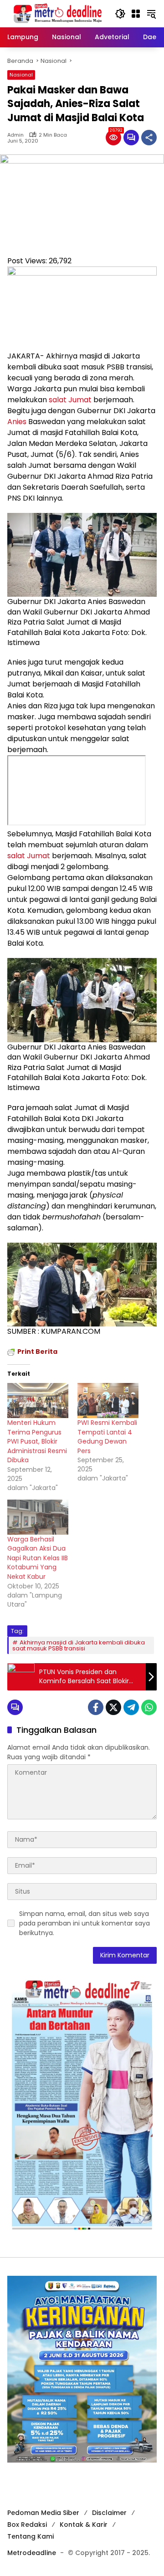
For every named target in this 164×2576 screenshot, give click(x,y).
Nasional (21, 75)
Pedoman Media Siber (43, 2513)
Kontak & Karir (84, 2525)
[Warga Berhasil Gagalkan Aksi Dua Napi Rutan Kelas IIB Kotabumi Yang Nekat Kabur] (38, 1517)
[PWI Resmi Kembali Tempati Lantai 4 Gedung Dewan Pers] (108, 1401)
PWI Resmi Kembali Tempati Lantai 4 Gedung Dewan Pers (107, 1437)
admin (15, 135)
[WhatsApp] (149, 1707)
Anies (17, 422)
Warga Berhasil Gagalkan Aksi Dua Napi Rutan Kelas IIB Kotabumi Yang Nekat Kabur (38, 1558)
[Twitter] (113, 1707)
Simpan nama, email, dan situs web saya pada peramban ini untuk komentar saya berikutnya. (85, 1923)
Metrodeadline (32, 2553)
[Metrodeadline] (56, 13)
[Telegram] (131, 1707)
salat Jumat (70, 400)
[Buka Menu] (136, 14)
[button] (120, 14)
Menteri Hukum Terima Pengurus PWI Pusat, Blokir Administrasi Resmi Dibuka (37, 1441)
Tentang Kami (31, 2536)
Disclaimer (109, 2513)
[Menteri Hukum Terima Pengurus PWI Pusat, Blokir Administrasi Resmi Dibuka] (38, 1401)
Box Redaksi (27, 2525)
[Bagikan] (149, 138)
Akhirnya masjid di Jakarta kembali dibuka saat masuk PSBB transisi (79, 1645)
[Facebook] (96, 1707)
